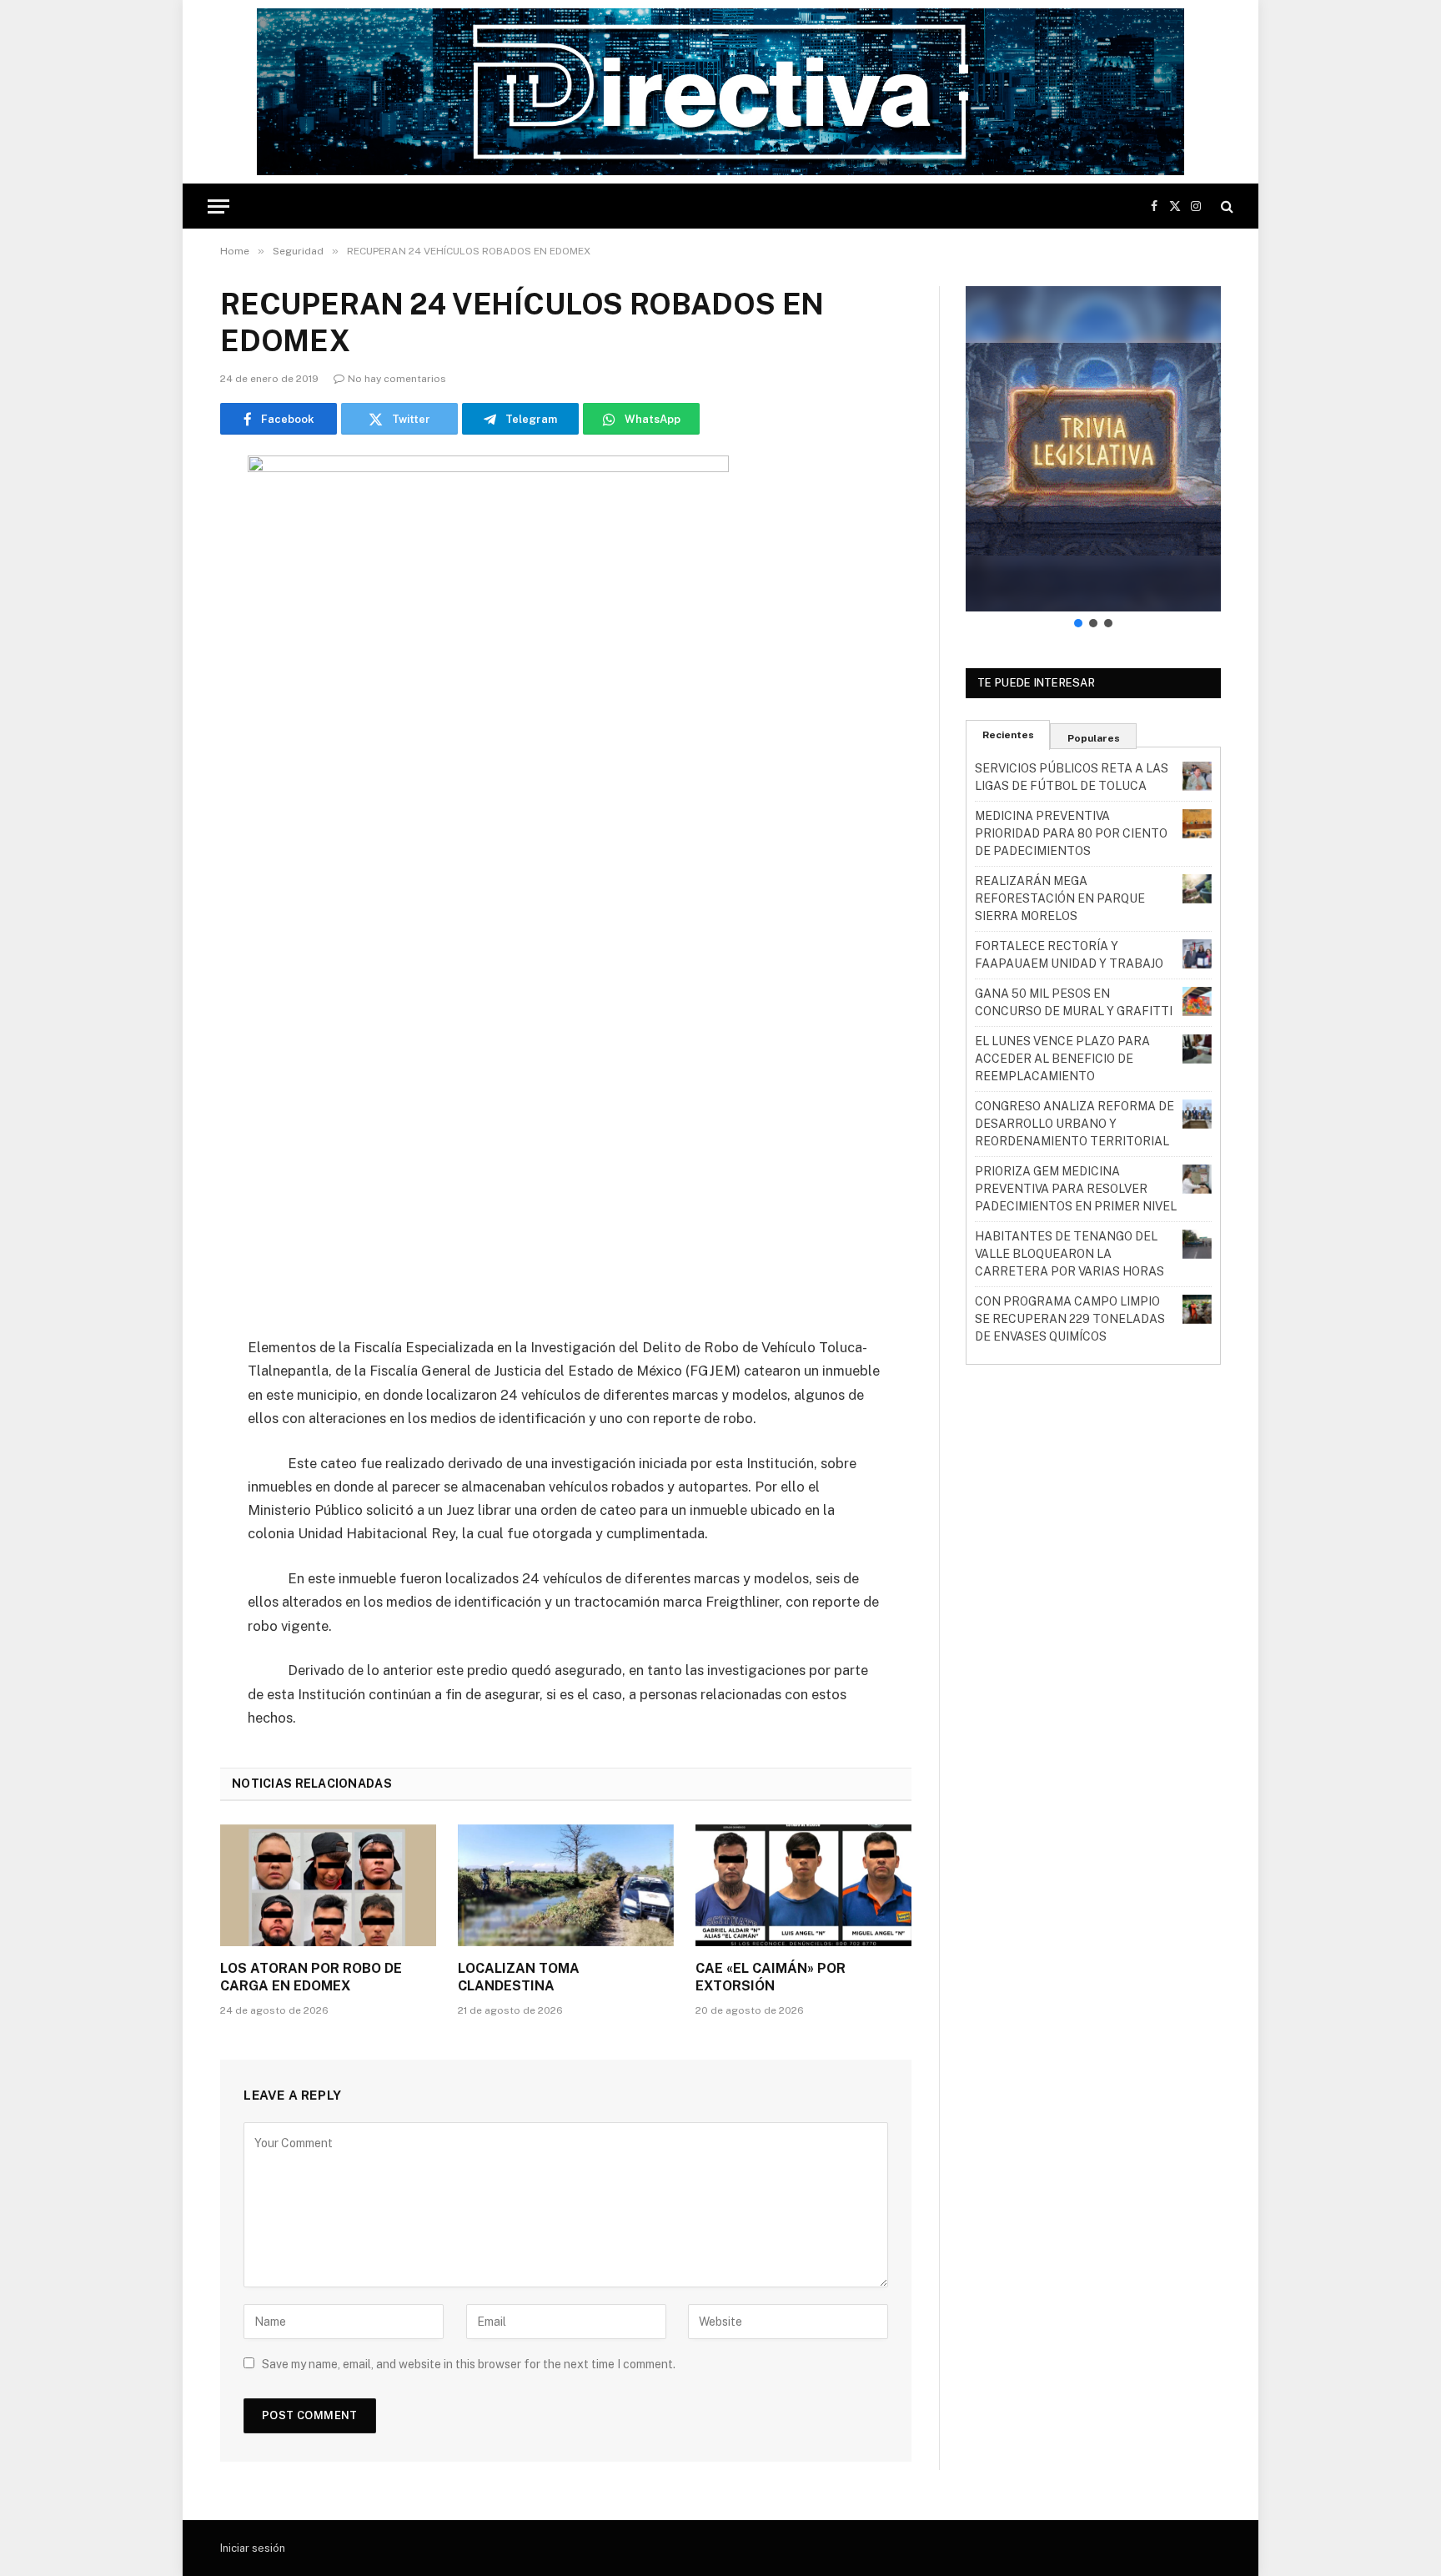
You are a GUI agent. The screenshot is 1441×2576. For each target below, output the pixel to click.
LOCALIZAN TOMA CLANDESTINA (519, 1977)
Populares (1094, 738)
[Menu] (218, 206)
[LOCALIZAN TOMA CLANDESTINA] (566, 1885)
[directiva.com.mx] (720, 92)
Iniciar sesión (253, 2548)
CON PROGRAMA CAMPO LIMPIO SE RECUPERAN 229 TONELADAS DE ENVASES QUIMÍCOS (1070, 1319)
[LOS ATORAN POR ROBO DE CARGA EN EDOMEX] (328, 1885)
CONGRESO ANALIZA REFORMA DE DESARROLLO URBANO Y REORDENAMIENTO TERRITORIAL (1074, 1124)
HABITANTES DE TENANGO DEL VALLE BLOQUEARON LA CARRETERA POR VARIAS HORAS (1069, 1254)
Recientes (1008, 735)
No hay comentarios (397, 379)
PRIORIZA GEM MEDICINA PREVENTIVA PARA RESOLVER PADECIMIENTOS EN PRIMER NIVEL (1076, 1189)
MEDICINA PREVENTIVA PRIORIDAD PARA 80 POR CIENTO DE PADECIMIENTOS (1071, 833)
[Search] (1225, 206)
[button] (1093, 449)
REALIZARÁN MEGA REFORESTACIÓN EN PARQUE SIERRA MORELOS (1060, 898)
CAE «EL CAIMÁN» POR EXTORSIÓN (771, 1977)
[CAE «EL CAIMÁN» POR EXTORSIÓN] (803, 1885)
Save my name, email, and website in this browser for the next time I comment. (469, 2364)
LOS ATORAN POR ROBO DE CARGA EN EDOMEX (311, 1977)
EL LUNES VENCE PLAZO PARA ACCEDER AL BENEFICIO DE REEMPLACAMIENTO (1062, 1059)
